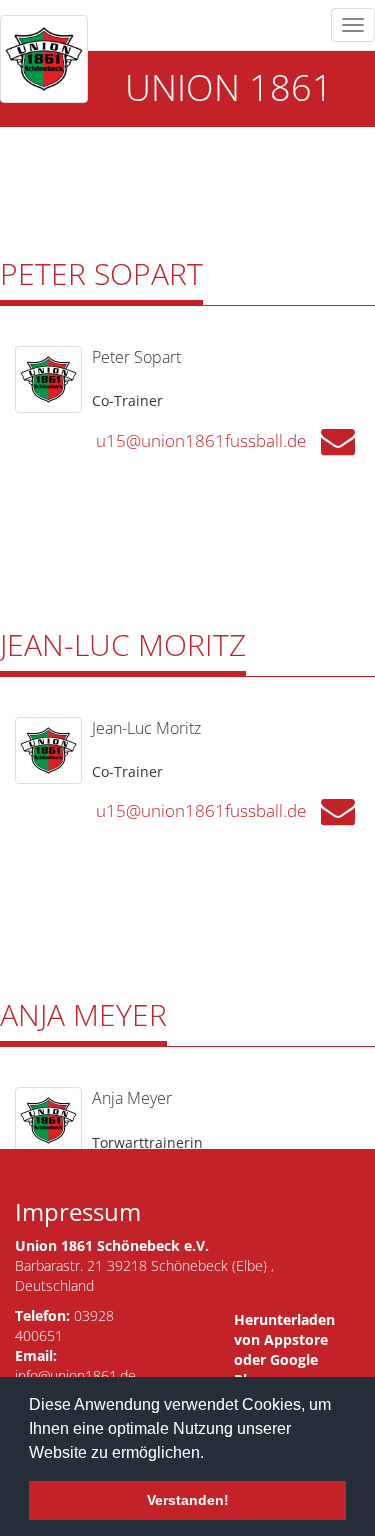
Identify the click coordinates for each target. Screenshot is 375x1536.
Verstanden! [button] (188, 1500)
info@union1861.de (75, 1375)
